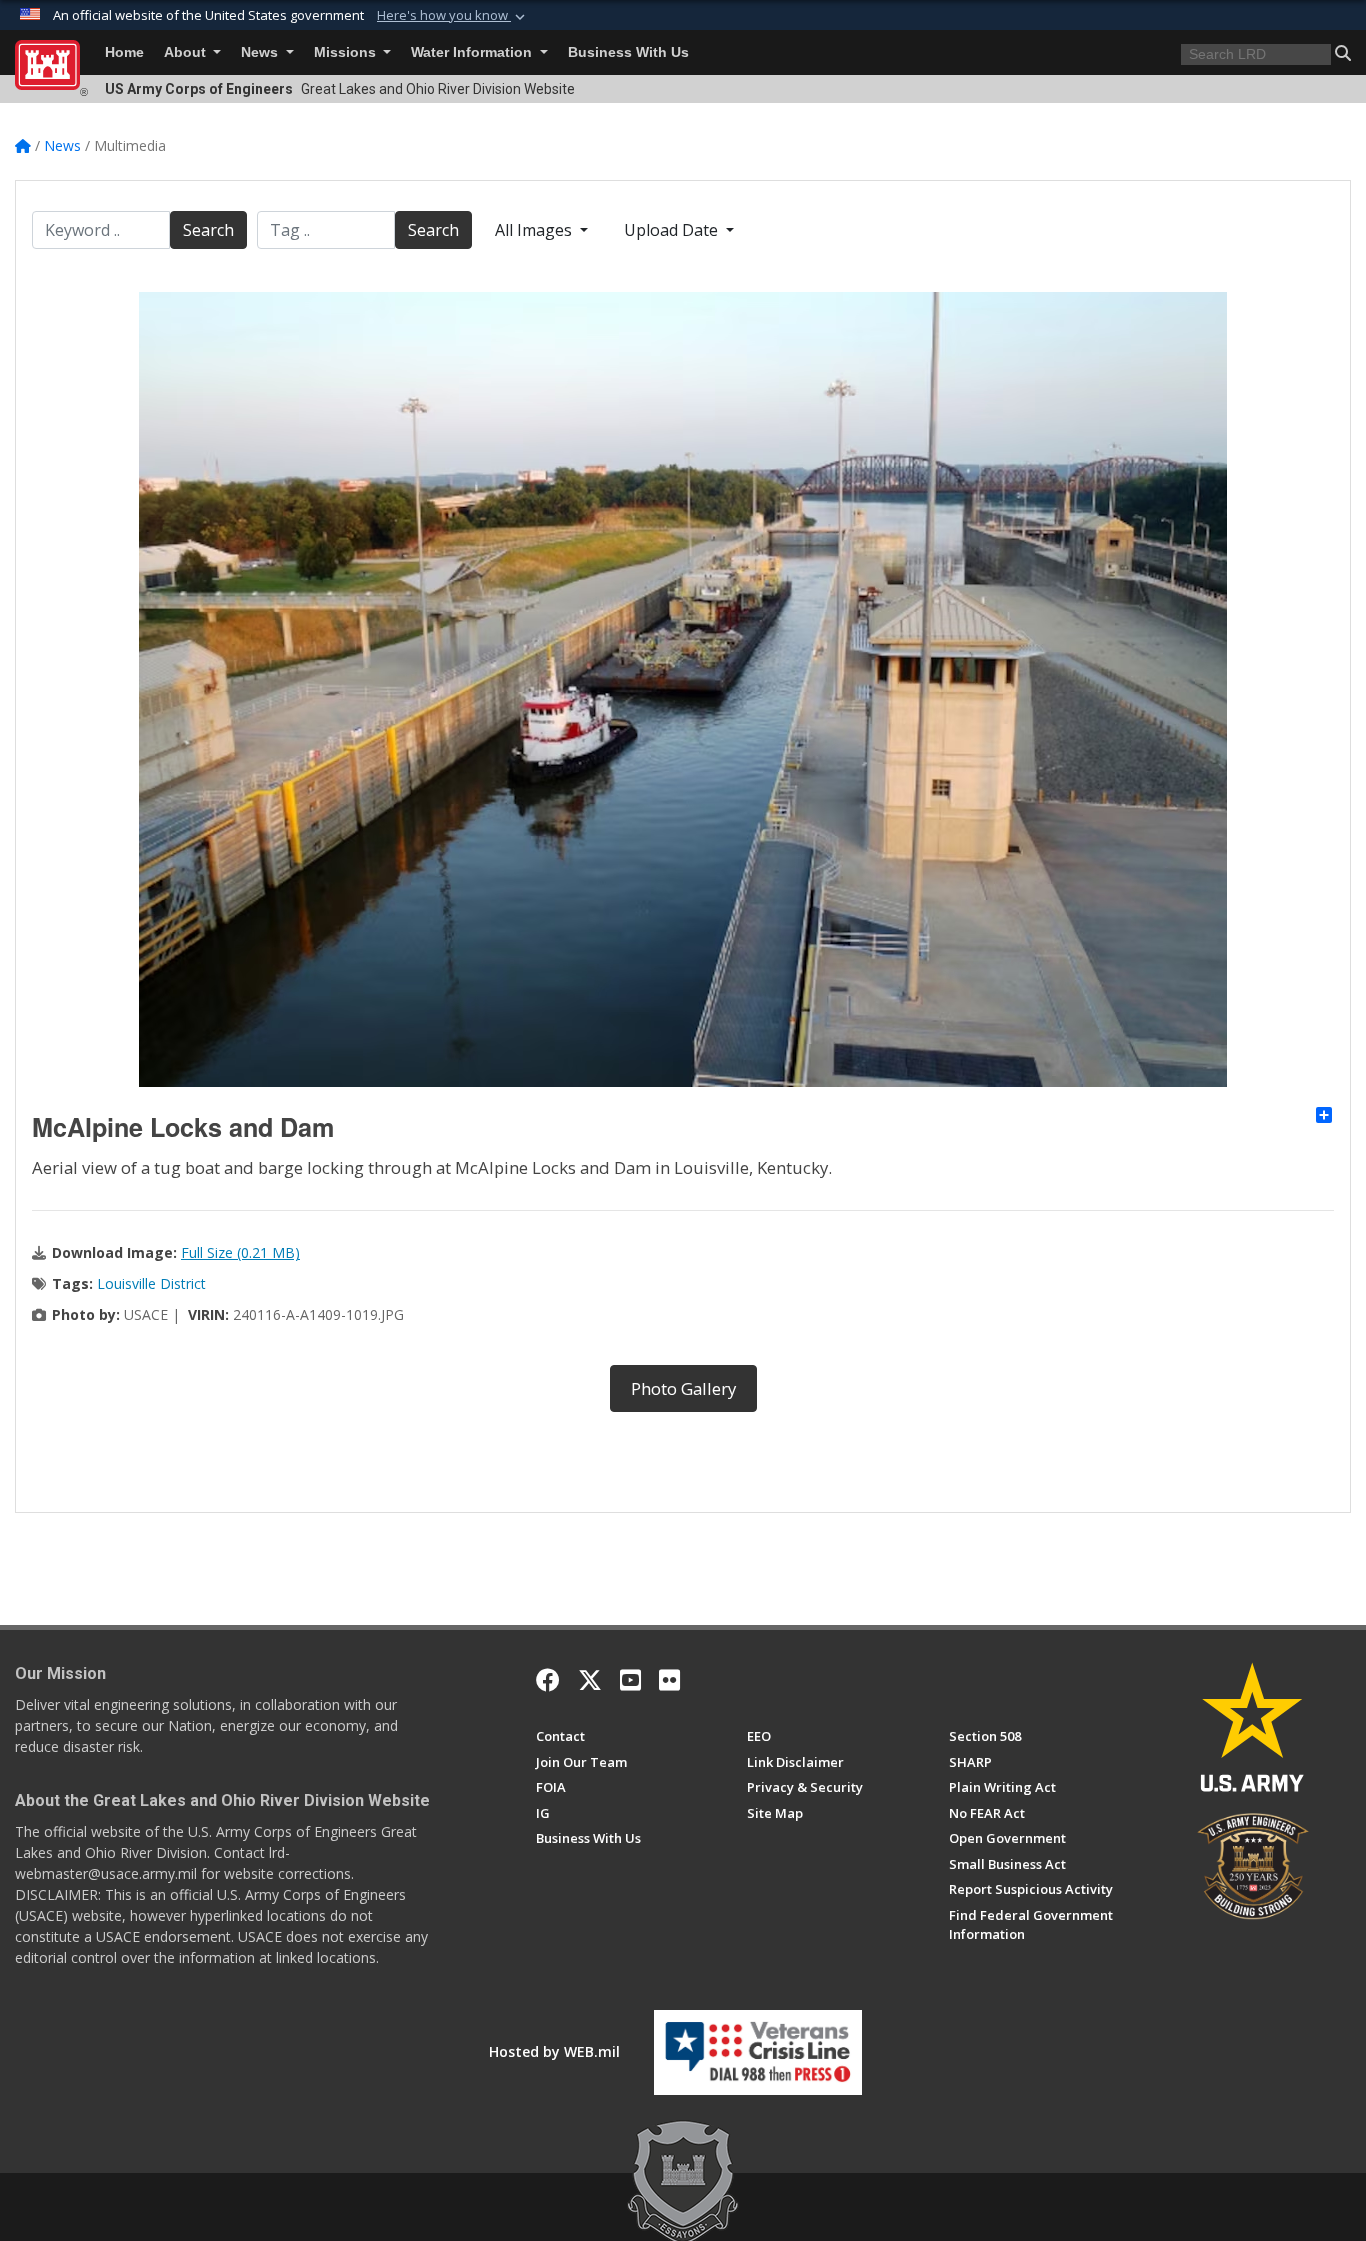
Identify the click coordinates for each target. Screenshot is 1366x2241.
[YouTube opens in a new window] (630, 1680)
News (261, 52)
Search (208, 230)
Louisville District (151, 1283)
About (187, 52)
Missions (347, 52)
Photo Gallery (683, 1388)
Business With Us (628, 52)
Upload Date (673, 230)
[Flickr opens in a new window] (669, 1680)
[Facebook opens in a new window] (548, 1680)
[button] (453, 16)
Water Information (473, 52)
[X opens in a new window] (590, 1680)
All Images (535, 230)
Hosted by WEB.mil (554, 2051)
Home (124, 52)
